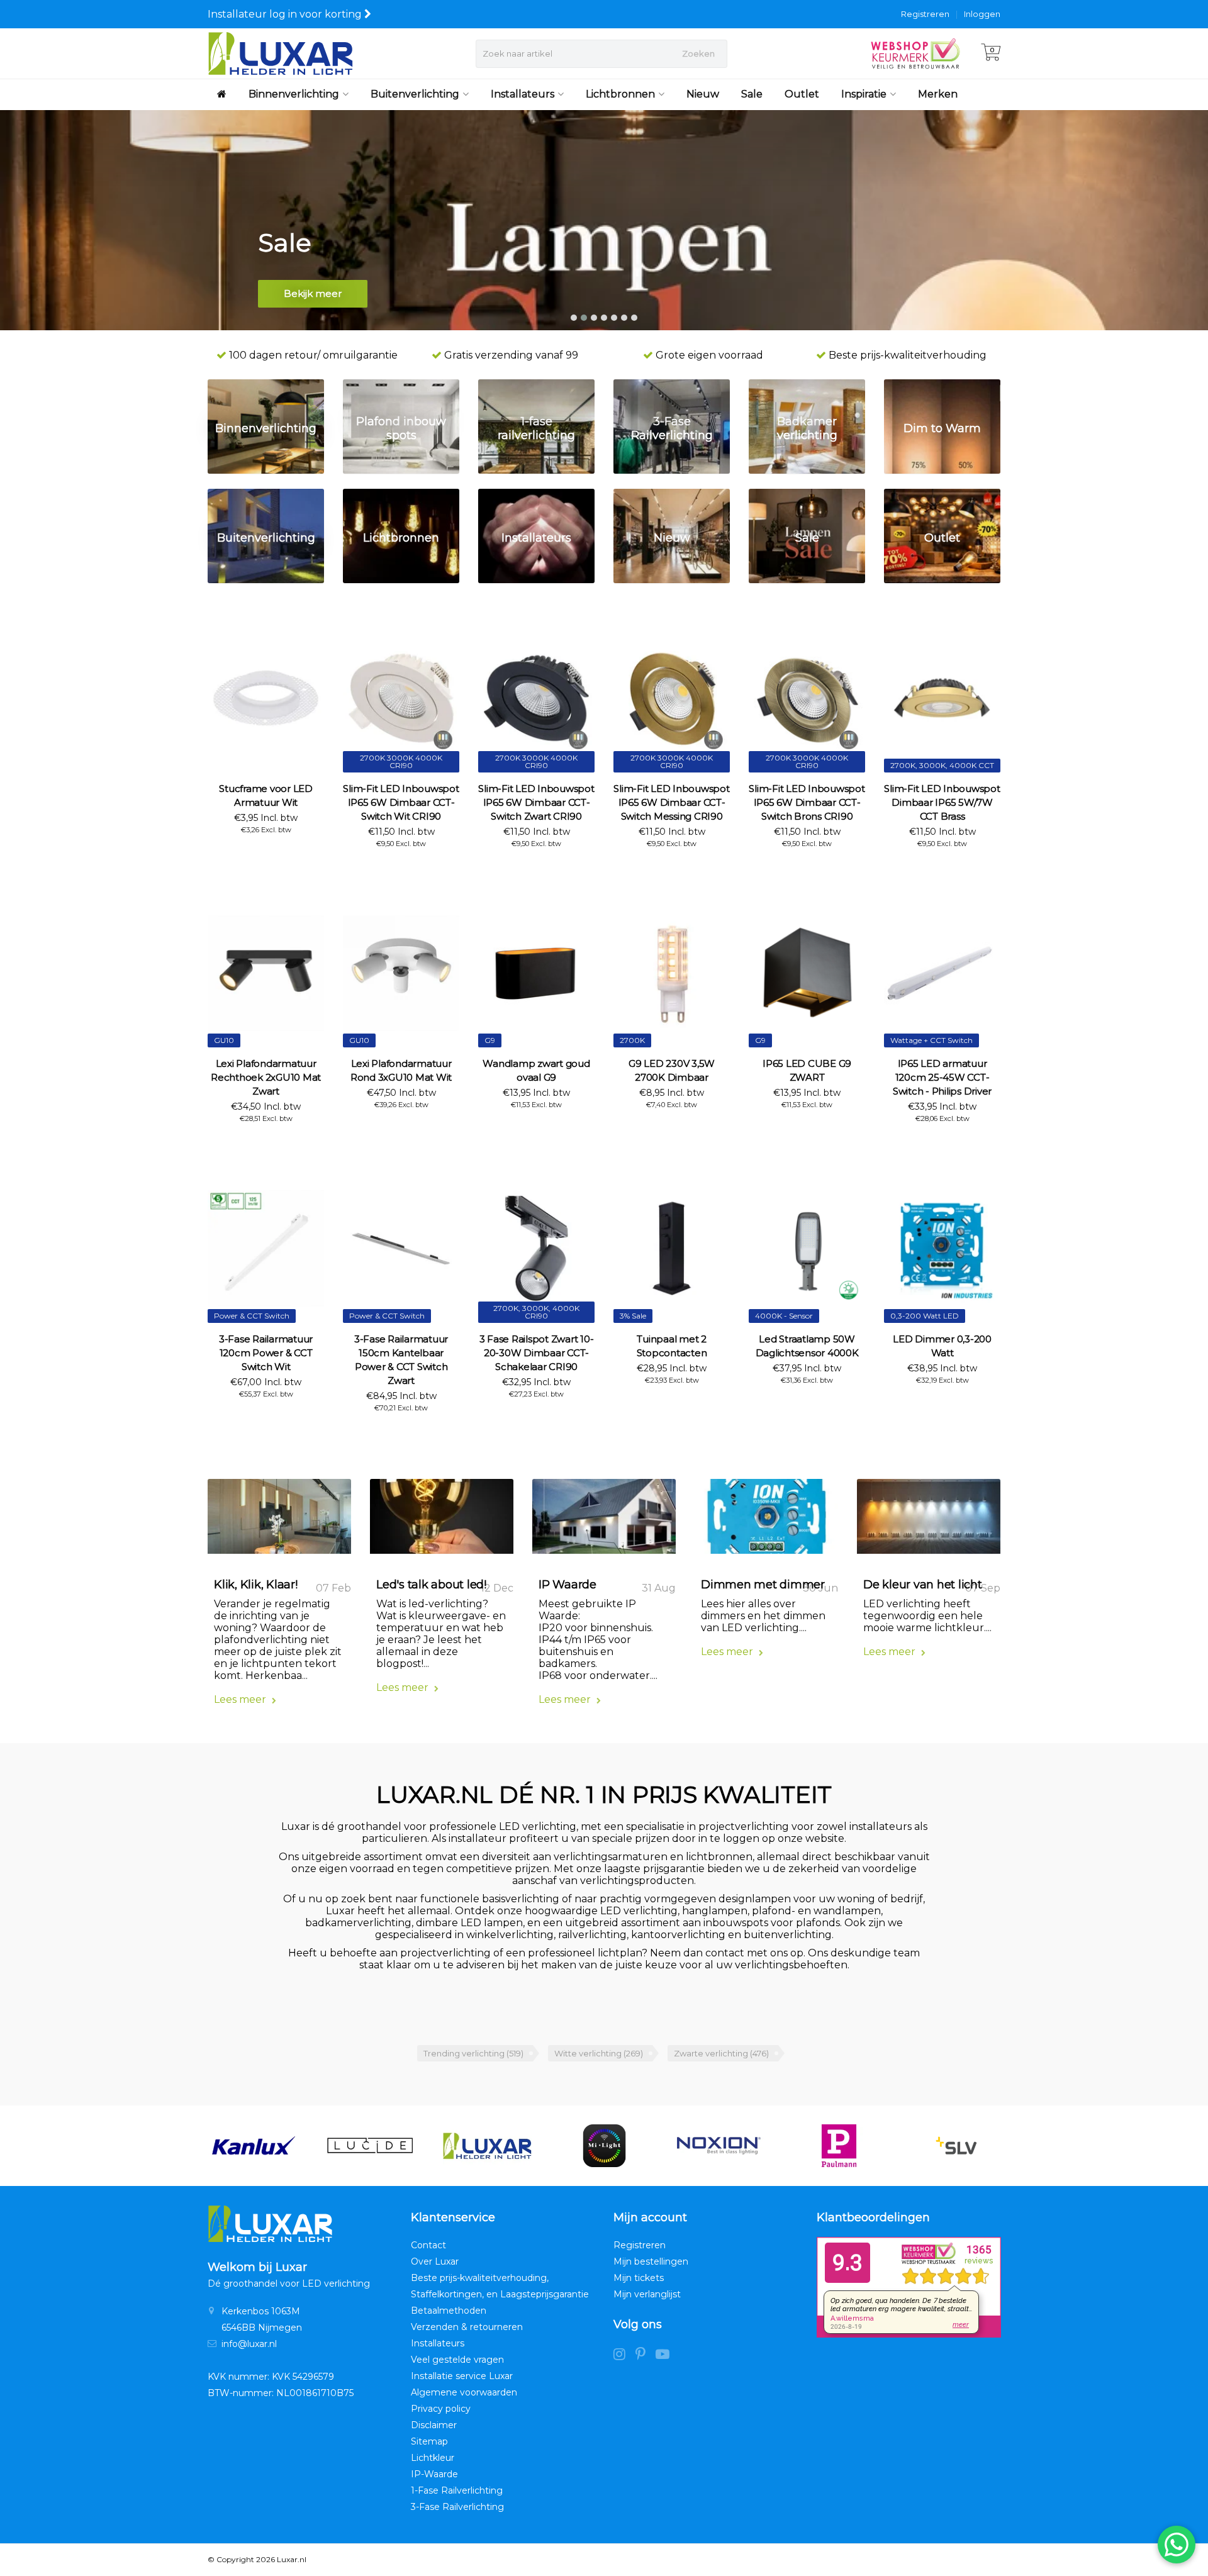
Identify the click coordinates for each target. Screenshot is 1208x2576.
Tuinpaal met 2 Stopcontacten (672, 1346)
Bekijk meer (313, 293)
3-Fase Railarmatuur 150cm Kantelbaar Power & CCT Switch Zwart (401, 1360)
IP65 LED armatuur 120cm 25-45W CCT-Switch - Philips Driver (942, 1077)
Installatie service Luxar (462, 2376)
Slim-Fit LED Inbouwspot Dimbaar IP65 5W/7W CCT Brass (942, 802)
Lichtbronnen (620, 94)
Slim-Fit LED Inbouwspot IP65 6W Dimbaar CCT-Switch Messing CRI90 (671, 802)
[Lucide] (370, 2146)
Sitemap (429, 2441)
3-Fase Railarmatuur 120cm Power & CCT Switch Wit (266, 1353)
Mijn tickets (639, 2278)
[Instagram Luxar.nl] (624, 2356)
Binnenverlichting (294, 94)
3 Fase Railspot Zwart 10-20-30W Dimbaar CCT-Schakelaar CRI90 (537, 1353)
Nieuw (703, 94)
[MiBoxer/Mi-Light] (604, 2146)
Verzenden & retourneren (467, 2327)
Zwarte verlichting (721, 2053)
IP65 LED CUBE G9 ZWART (807, 1070)
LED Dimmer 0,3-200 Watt (942, 1346)
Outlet (802, 94)
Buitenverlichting (415, 94)
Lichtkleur (433, 2458)
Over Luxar (435, 2261)
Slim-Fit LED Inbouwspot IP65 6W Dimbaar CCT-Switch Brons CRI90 (807, 802)
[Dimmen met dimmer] (766, 1521)
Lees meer (241, 1699)
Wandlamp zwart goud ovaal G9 (536, 1070)
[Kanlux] (253, 2146)
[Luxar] (487, 2146)
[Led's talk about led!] (442, 1521)
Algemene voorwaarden (464, 2392)
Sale (752, 94)
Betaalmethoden (449, 2311)
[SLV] (956, 2146)
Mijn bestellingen (651, 2261)
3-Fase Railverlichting (457, 2507)
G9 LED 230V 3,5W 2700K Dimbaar (672, 1070)
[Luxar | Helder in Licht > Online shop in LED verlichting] (280, 53)
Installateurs (523, 94)
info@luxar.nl (249, 2344)
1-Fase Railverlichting (457, 2490)
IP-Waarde (434, 2474)
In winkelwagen (260, 852)
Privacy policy (441, 2409)
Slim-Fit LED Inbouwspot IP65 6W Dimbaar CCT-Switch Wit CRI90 (401, 802)
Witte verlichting (599, 2053)
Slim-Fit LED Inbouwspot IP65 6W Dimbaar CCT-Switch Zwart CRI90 (536, 802)
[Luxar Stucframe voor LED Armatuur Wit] (266, 698)
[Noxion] (721, 2146)
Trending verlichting (473, 2053)
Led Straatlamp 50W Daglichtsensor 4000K (807, 1346)
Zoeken (698, 53)
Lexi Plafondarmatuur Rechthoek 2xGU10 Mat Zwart (266, 1077)
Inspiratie (864, 94)
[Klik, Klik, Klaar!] (279, 1521)
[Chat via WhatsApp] (1177, 2545)
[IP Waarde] (604, 1521)
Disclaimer (434, 2425)
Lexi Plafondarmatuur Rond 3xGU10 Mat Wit (401, 1070)
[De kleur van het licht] (929, 1521)
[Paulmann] (839, 2146)
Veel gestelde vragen (457, 2360)
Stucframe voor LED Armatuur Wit (266, 795)
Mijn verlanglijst (647, 2294)
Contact (428, 2245)
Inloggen (982, 14)
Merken (938, 94)
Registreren (925, 14)
